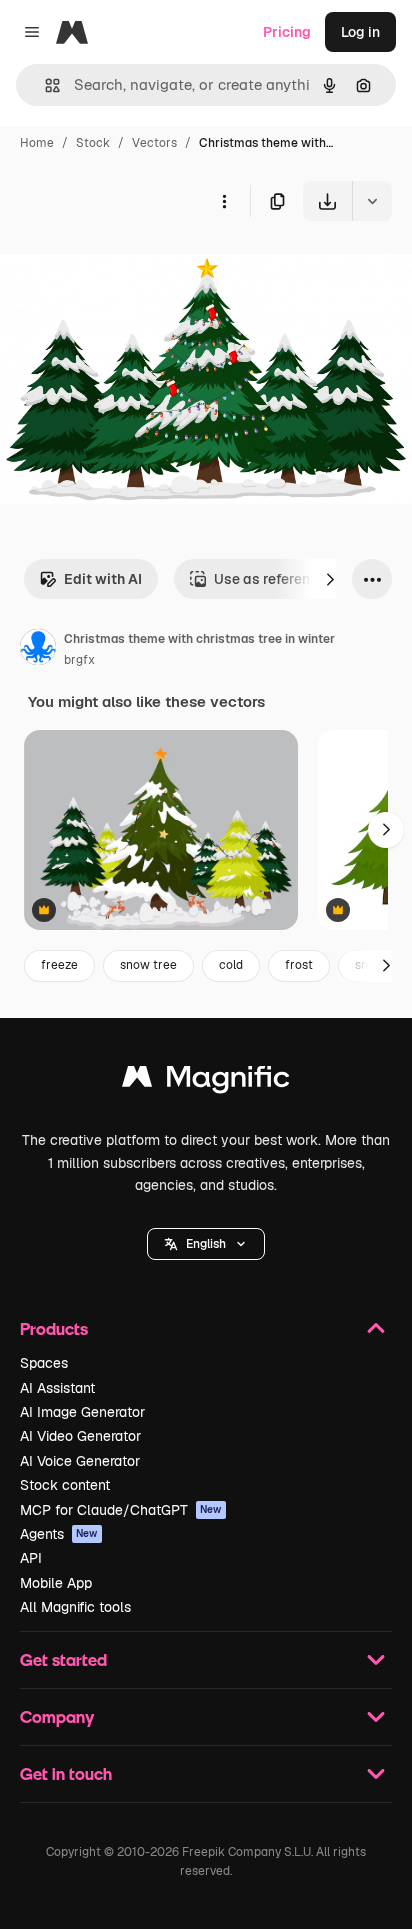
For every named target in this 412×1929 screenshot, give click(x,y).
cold (231, 965)
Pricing (287, 32)
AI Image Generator (82, 1412)
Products (54, 1328)
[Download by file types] (372, 201)
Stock (93, 143)
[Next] (330, 579)
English (206, 1244)
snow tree (148, 965)
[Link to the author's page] (38, 650)
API (31, 1558)
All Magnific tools (75, 1607)
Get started (63, 1659)
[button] (206, 1244)
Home (37, 143)
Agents (59, 1534)
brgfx (79, 660)
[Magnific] (206, 1081)
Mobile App (56, 1583)
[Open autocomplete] (44, 85)
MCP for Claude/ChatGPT (121, 1510)
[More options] (224, 201)
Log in (360, 32)
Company (57, 1716)
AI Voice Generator (80, 1461)
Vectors (154, 143)
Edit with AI (103, 579)
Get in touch (66, 1773)
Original (128, 267)
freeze (59, 965)
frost (299, 965)
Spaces (44, 1363)
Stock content (65, 1485)
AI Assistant (57, 1388)
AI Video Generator (80, 1436)
